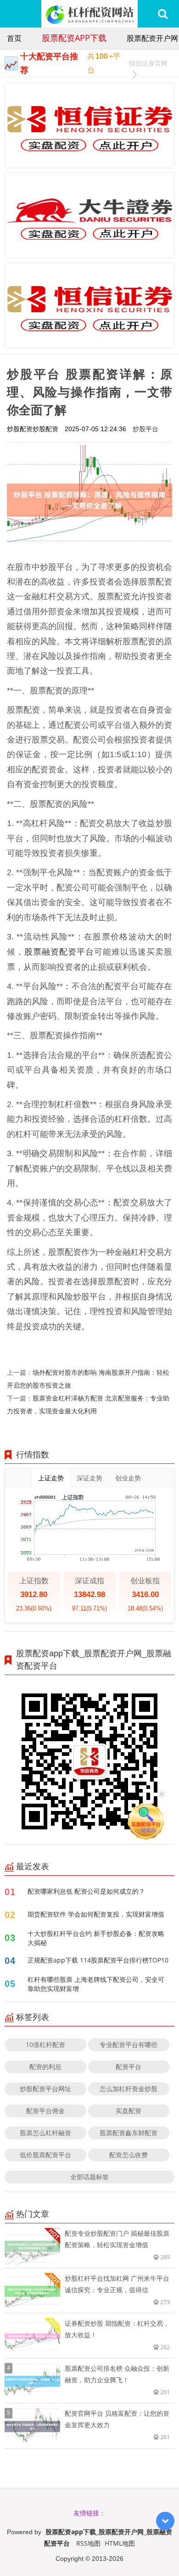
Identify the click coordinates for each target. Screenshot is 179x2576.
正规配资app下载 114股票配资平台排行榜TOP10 (98, 1960)
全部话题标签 (89, 2177)
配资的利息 (45, 2067)
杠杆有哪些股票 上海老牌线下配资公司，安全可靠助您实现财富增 (96, 1984)
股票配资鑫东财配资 (129, 2133)
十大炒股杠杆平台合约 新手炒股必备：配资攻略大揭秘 (96, 1938)
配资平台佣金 (45, 2111)
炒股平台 (145, 429)
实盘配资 (129, 2111)
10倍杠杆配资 (45, 2044)
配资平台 (129, 2067)
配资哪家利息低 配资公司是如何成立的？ (86, 1891)
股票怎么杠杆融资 (45, 2133)
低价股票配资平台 (45, 2155)
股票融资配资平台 (59, 951)
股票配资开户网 (152, 38)
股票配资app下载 (74, 38)
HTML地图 (120, 2543)
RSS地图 (88, 2543)
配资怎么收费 (129, 2155)
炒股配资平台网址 (45, 2089)
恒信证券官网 (148, 63)
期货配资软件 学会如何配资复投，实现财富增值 (96, 1914)
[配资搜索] (163, 14)
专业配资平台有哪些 (129, 2044)
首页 (14, 38)
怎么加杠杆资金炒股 (129, 2089)
